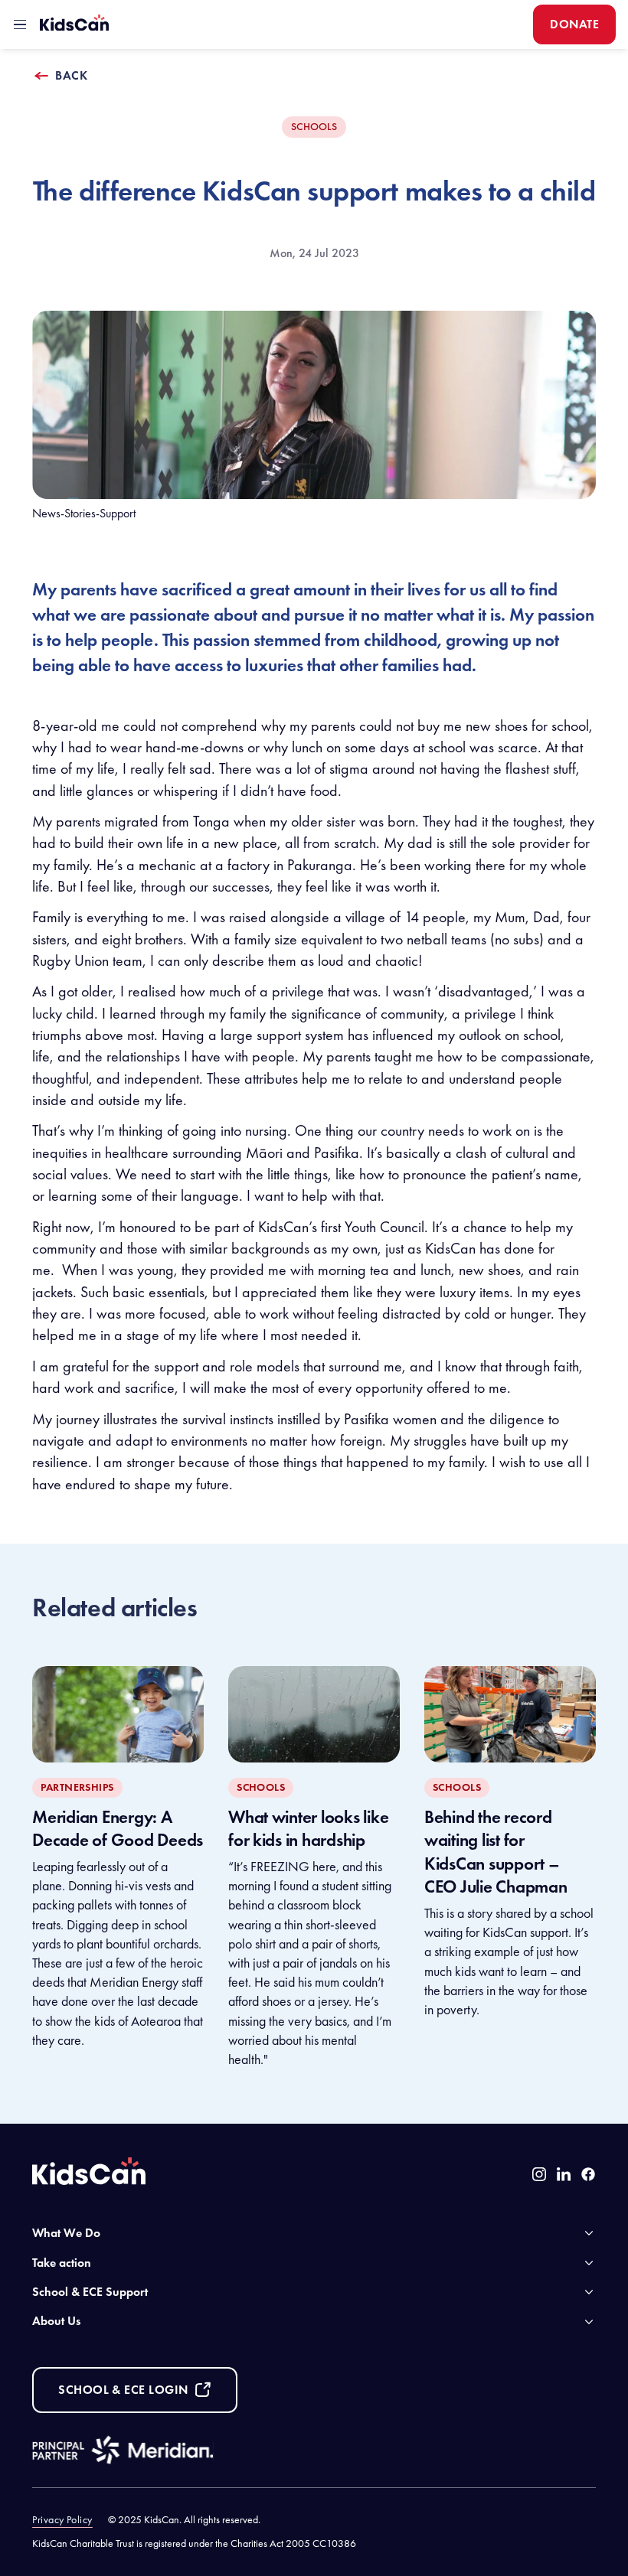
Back (71, 75)
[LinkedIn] (564, 2174)
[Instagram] (539, 2174)
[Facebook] (588, 2174)
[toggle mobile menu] (20, 24)
